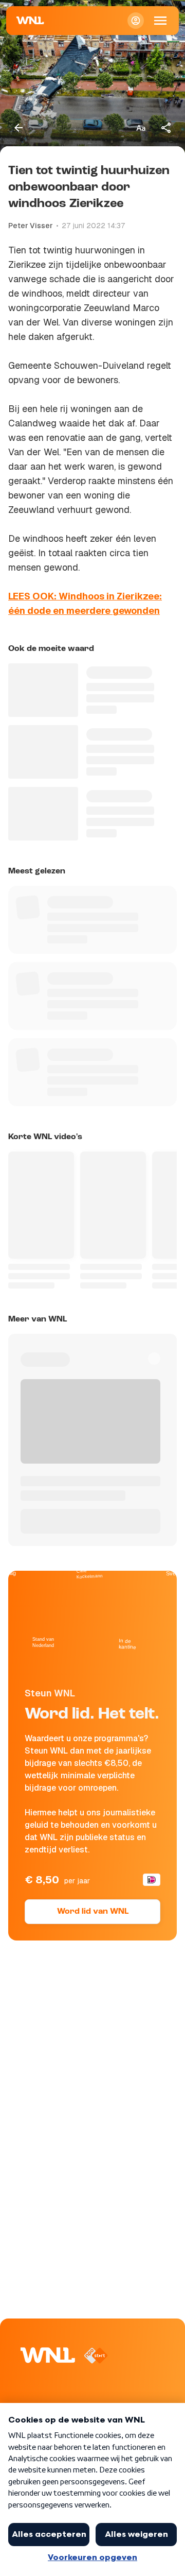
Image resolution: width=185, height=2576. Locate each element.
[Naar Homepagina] (30, 21)
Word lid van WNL (93, 1912)
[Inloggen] (136, 21)
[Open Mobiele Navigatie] (160, 21)
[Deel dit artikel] (166, 128)
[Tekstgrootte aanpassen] (141, 128)
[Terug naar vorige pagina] (18, 128)
